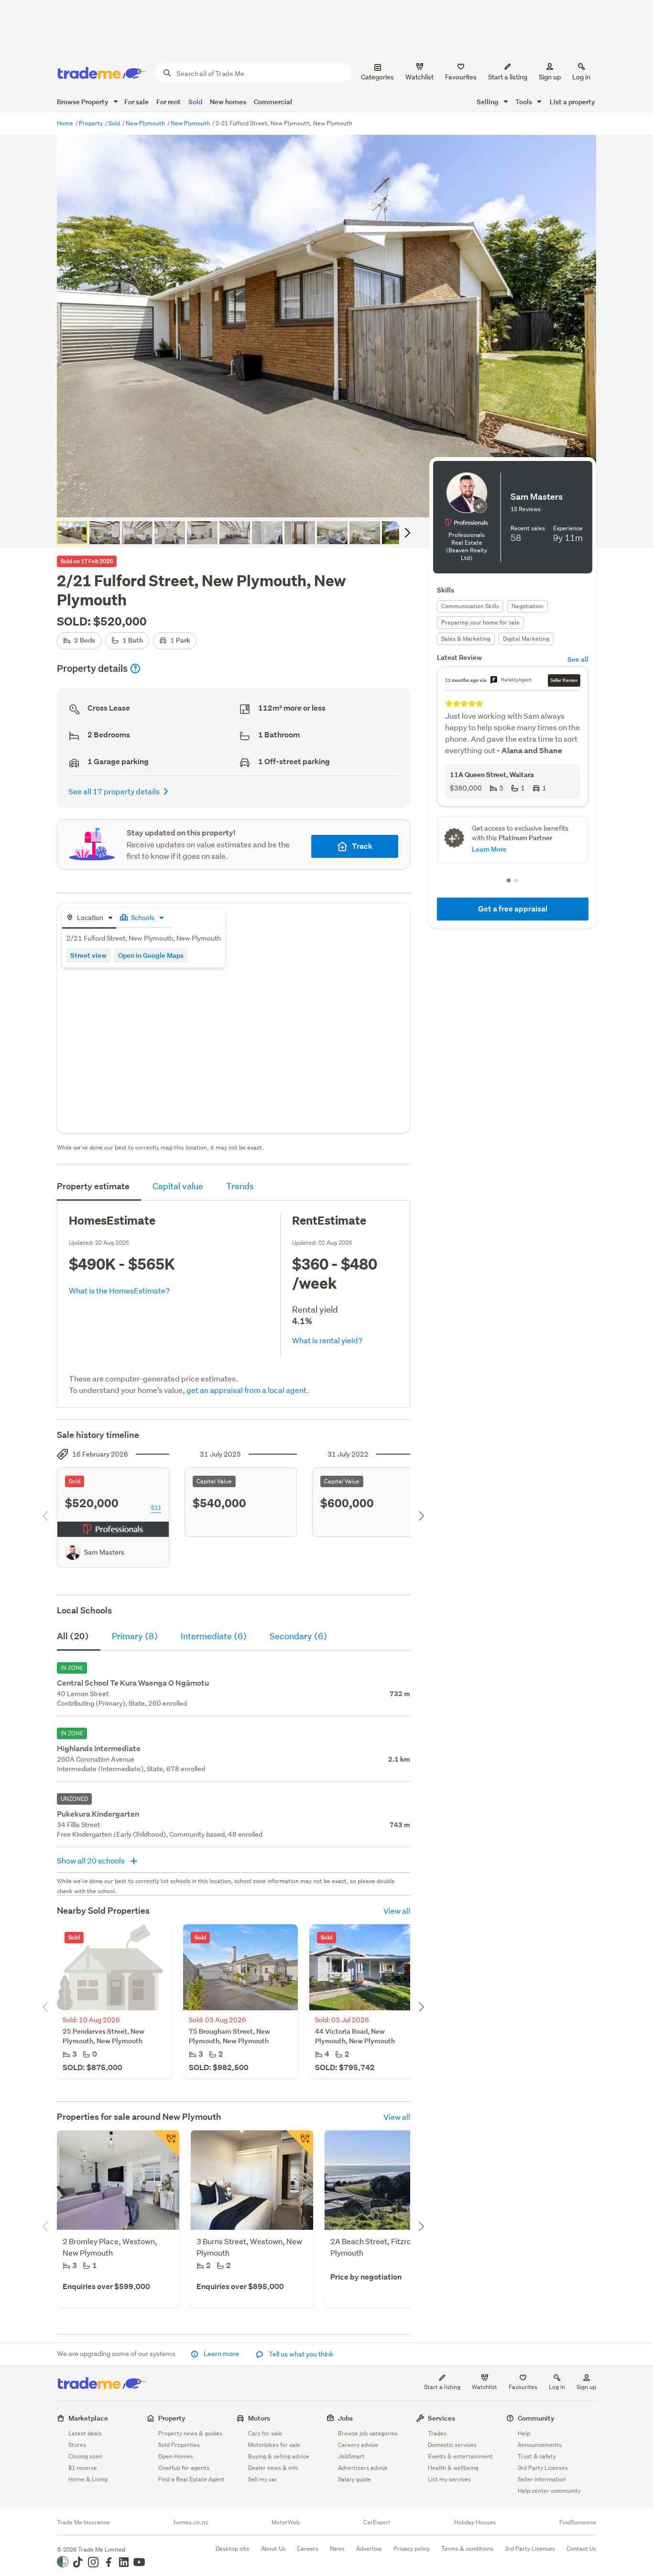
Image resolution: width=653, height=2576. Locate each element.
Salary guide (354, 2479)
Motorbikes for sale (274, 2445)
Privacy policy (412, 2549)
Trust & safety (537, 2456)
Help (524, 2433)
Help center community (549, 2491)
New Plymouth (146, 123)
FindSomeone (578, 2522)
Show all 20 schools (92, 1860)
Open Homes (176, 2456)
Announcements (540, 2445)
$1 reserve (83, 2468)
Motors (259, 2418)
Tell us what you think (300, 2354)
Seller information (542, 2479)
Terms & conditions (467, 2549)
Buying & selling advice (279, 2456)
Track (362, 846)
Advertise (369, 2549)
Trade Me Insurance (83, 2522)
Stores (77, 2445)
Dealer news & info (273, 2468)
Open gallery (332, 502)
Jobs (345, 2418)
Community (536, 2418)
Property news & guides (190, 2433)
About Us (273, 2549)
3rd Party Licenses (543, 2468)
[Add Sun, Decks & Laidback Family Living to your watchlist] (166, 2144)
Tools (524, 102)
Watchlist (484, 2387)
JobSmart (351, 2456)
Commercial (273, 102)
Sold (195, 102)
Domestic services (452, 2445)
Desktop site (233, 2549)
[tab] (89, 918)
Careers (308, 2549)
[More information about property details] (135, 669)
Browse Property (83, 102)
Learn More (489, 849)
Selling (488, 102)
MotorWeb (286, 2522)
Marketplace (88, 2418)
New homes (228, 102)
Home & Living (88, 2479)
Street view (88, 955)
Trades (437, 2433)
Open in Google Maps (151, 955)
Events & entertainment (460, 2456)
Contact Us (581, 2549)
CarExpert (377, 2522)
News (337, 2549)
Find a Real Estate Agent (191, 2479)
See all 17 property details (114, 791)
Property (92, 123)
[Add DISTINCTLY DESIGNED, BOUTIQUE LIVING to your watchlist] (300, 2144)
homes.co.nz (191, 2522)
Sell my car (263, 2479)
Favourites (523, 2387)
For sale (136, 102)
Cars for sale (265, 2433)
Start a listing (442, 2387)
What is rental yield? (327, 1340)
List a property (572, 102)
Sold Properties (179, 2445)
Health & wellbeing (453, 2468)
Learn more (221, 2354)
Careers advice (358, 2445)
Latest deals (85, 2433)
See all (578, 659)
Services (441, 2418)
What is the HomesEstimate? (119, 1290)
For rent (169, 102)
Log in (581, 77)
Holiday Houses (475, 2522)
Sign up (550, 77)
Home (66, 123)
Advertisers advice (363, 2468)
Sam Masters (104, 1552)
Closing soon (85, 2456)
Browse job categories (368, 2433)
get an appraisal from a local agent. (248, 1390)
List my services (449, 2479)
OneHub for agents (184, 2468)
